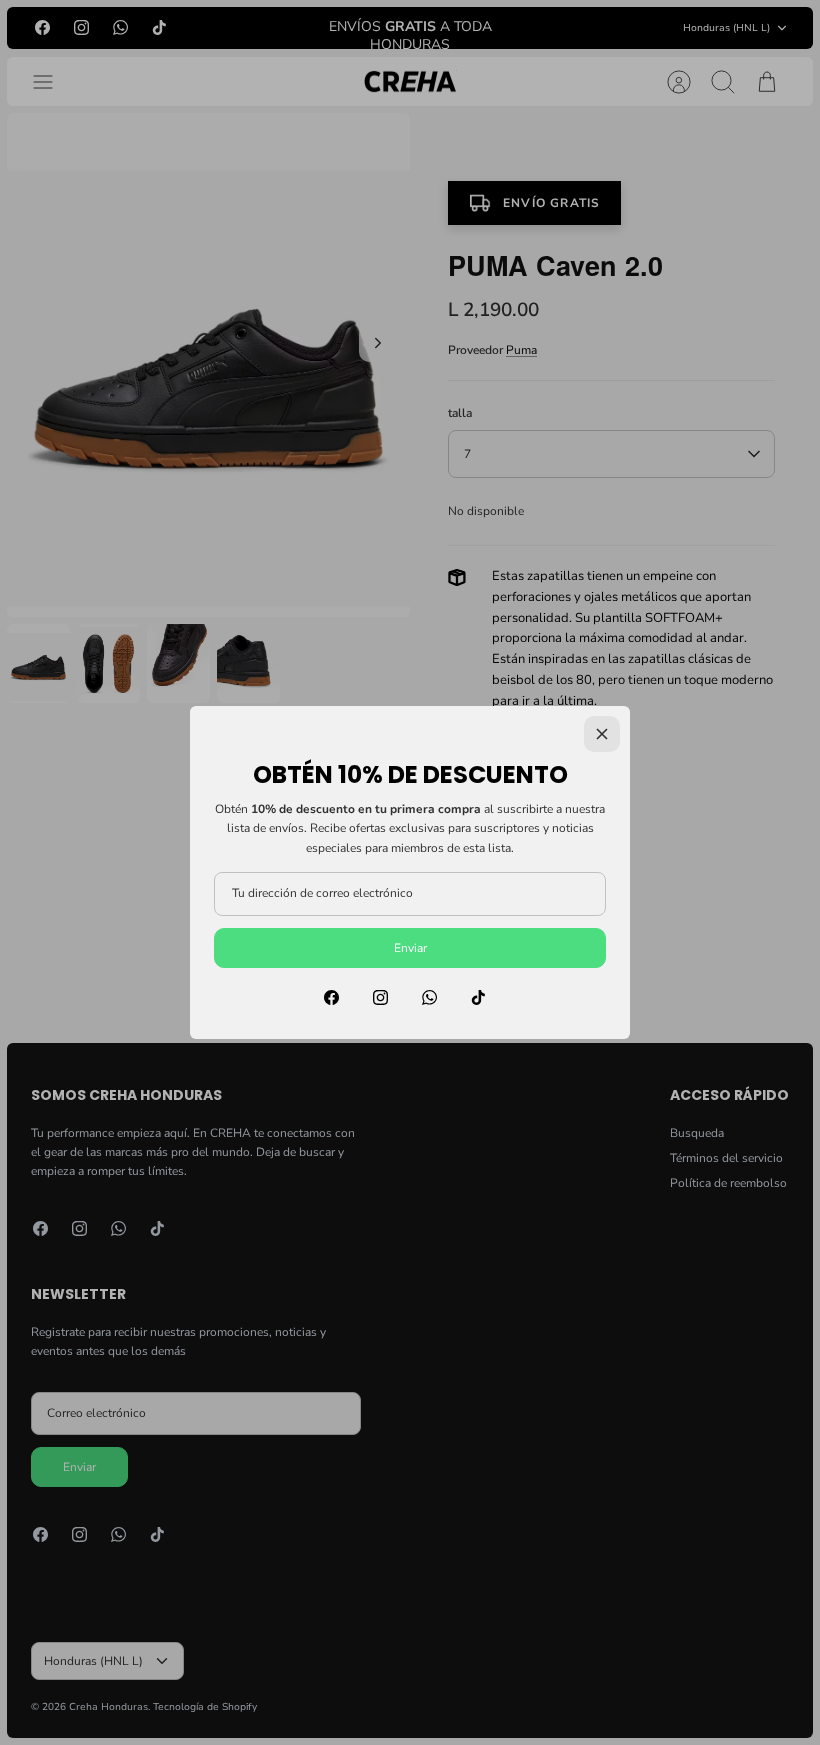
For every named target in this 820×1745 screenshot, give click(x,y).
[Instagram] (380, 997)
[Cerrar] (602, 734)
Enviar (410, 948)
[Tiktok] (478, 997)
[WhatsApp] (429, 997)
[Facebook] (331, 997)
